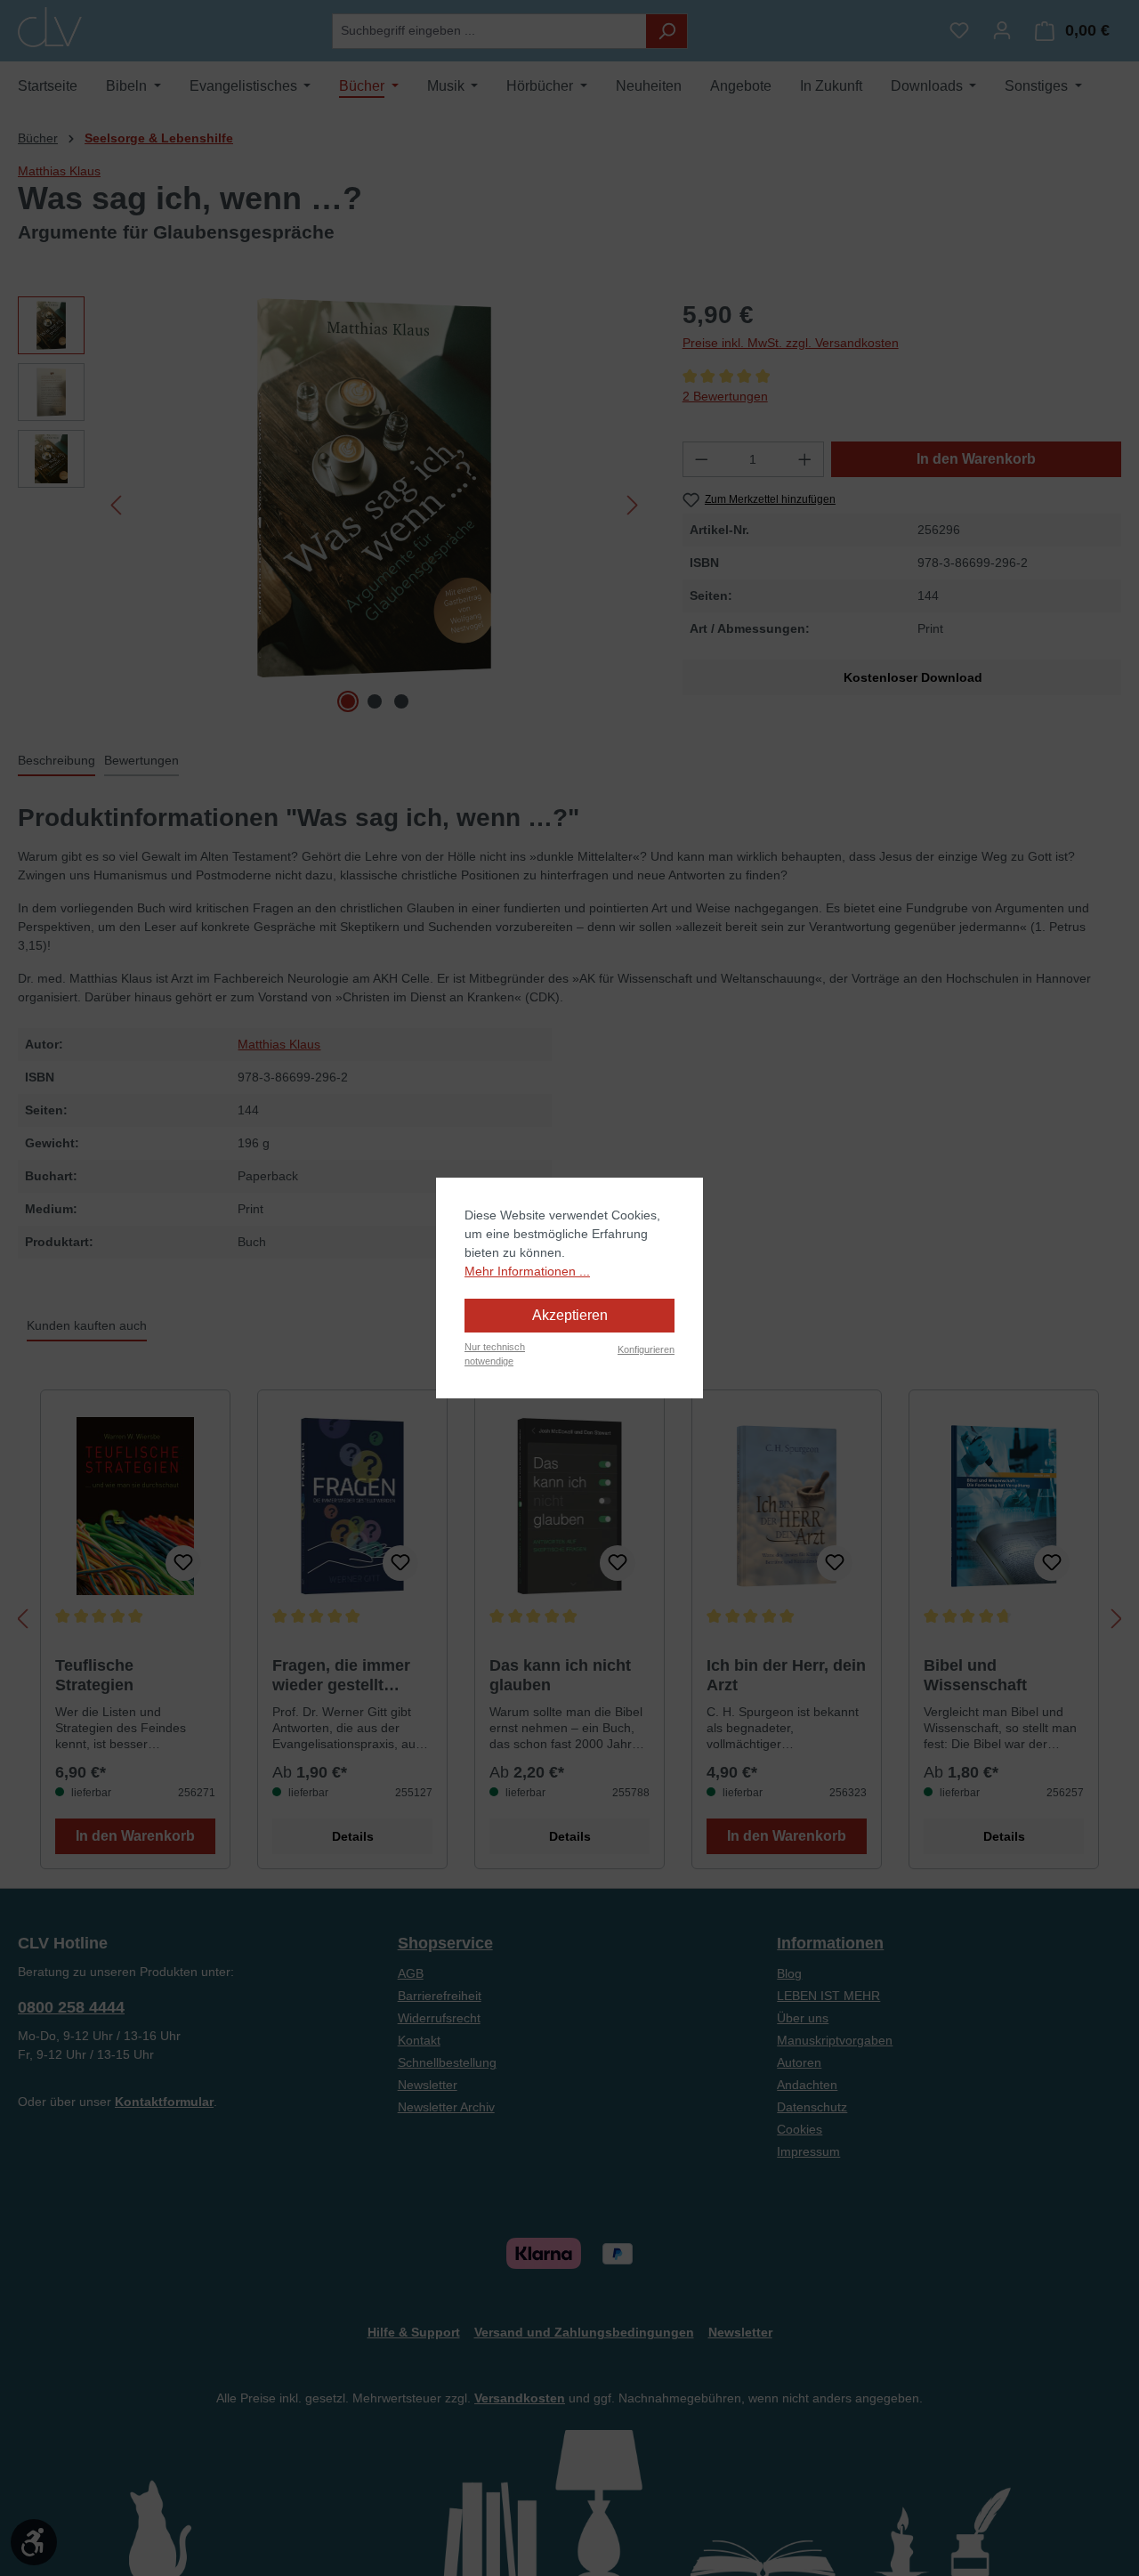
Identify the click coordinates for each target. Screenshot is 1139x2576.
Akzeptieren (570, 1315)
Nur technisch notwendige (495, 1354)
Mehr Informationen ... (527, 1271)
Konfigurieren (646, 1349)
